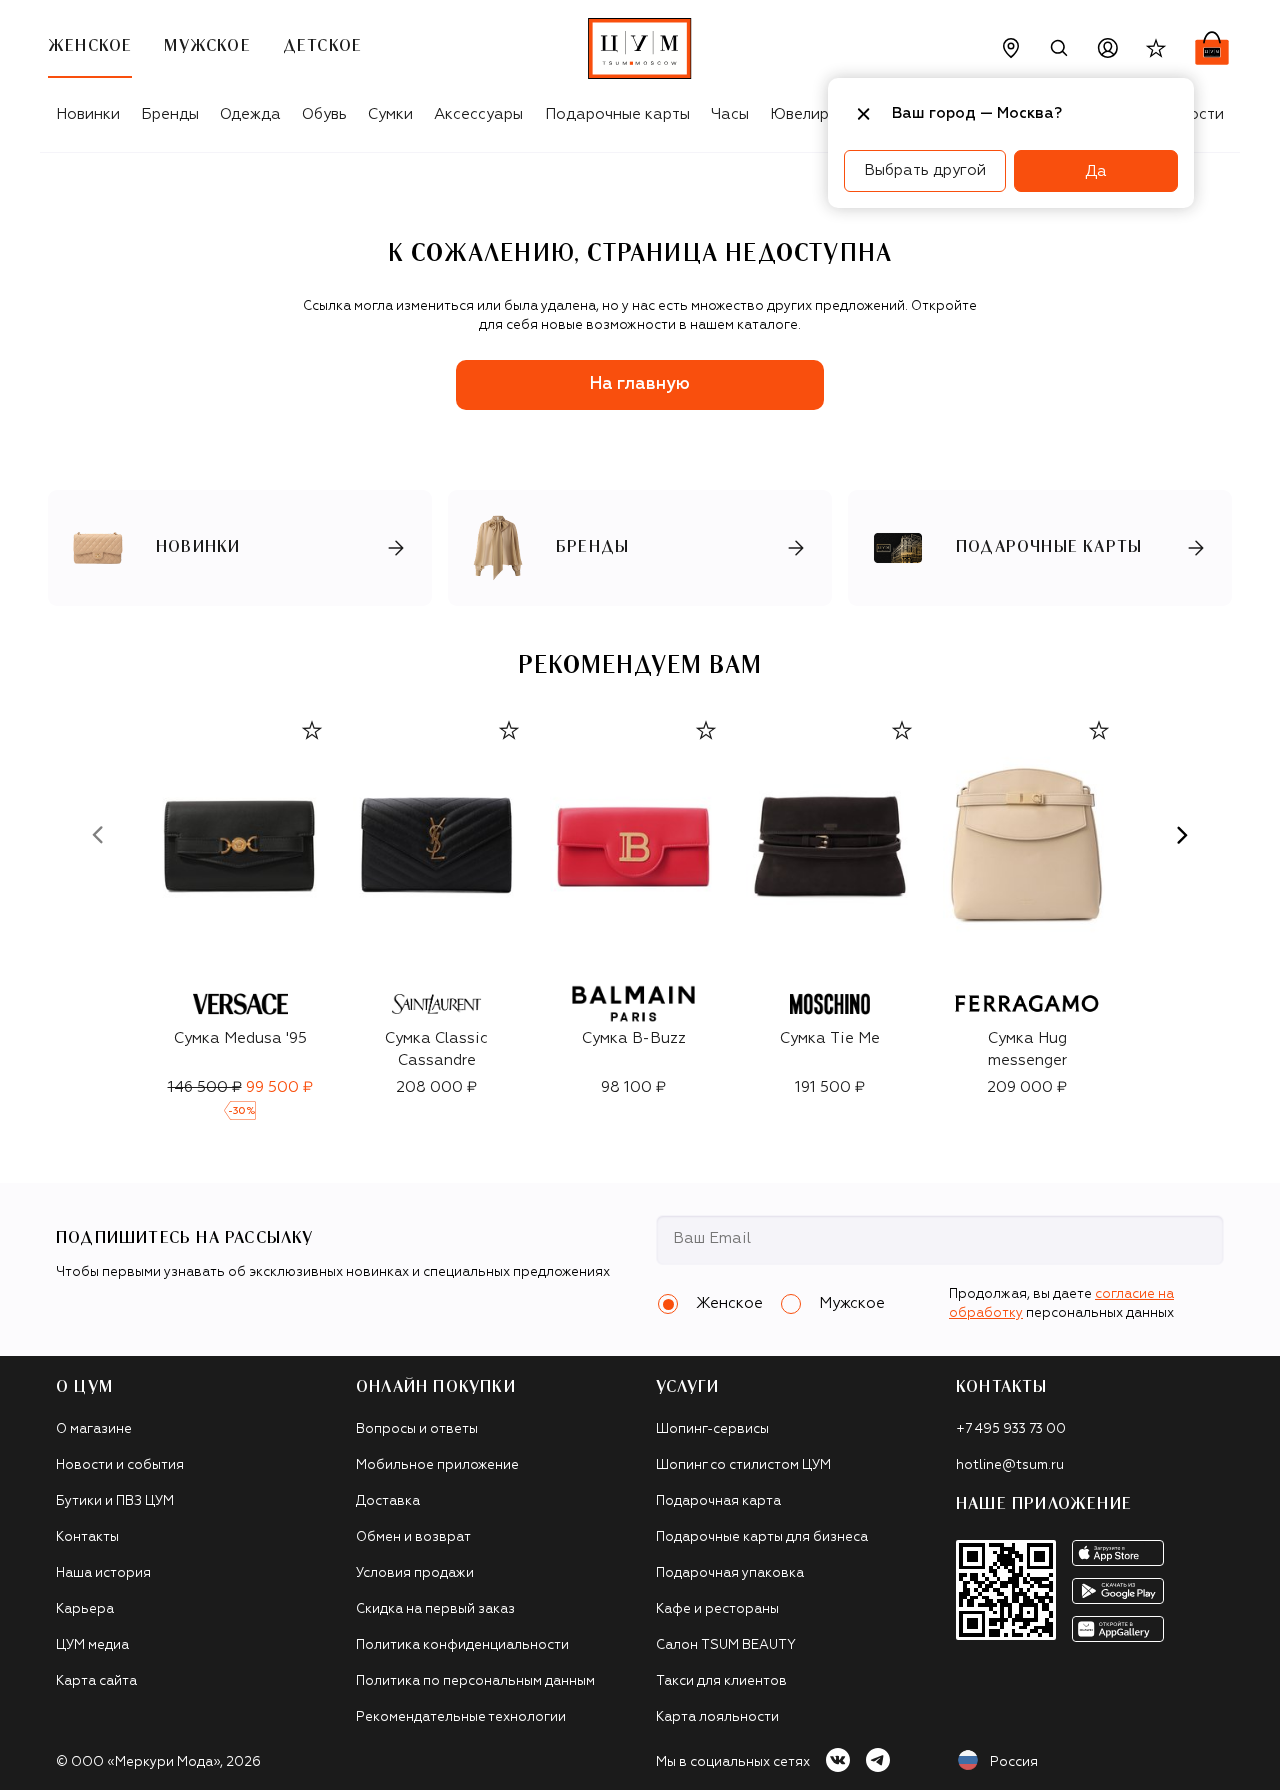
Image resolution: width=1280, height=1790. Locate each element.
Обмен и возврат (413, 1537)
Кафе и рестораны (717, 1609)
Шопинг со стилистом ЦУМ (743, 1465)
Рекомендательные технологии (461, 1717)
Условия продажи (415, 1573)
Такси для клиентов (721, 1681)
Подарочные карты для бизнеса (762, 1537)
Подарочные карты (617, 114)
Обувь (324, 114)
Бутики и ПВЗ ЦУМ (115, 1501)
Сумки (390, 114)
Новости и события (120, 1465)
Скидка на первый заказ (435, 1609)
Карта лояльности (717, 1717)
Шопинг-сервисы (712, 1429)
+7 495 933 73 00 (1011, 1429)
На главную (640, 384)
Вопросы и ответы (417, 1429)
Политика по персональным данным (475, 1681)
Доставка (388, 1501)
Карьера (85, 1609)
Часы (730, 114)
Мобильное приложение (437, 1465)
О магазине (94, 1429)
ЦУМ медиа (92, 1645)
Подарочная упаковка (730, 1573)
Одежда (250, 114)
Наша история (103, 1573)
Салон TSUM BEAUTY (726, 1645)
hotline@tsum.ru (1010, 1465)
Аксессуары (478, 114)
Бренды (170, 114)
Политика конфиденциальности (462, 1645)
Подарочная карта (718, 1501)
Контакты (87, 1537)
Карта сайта (96, 1681)
